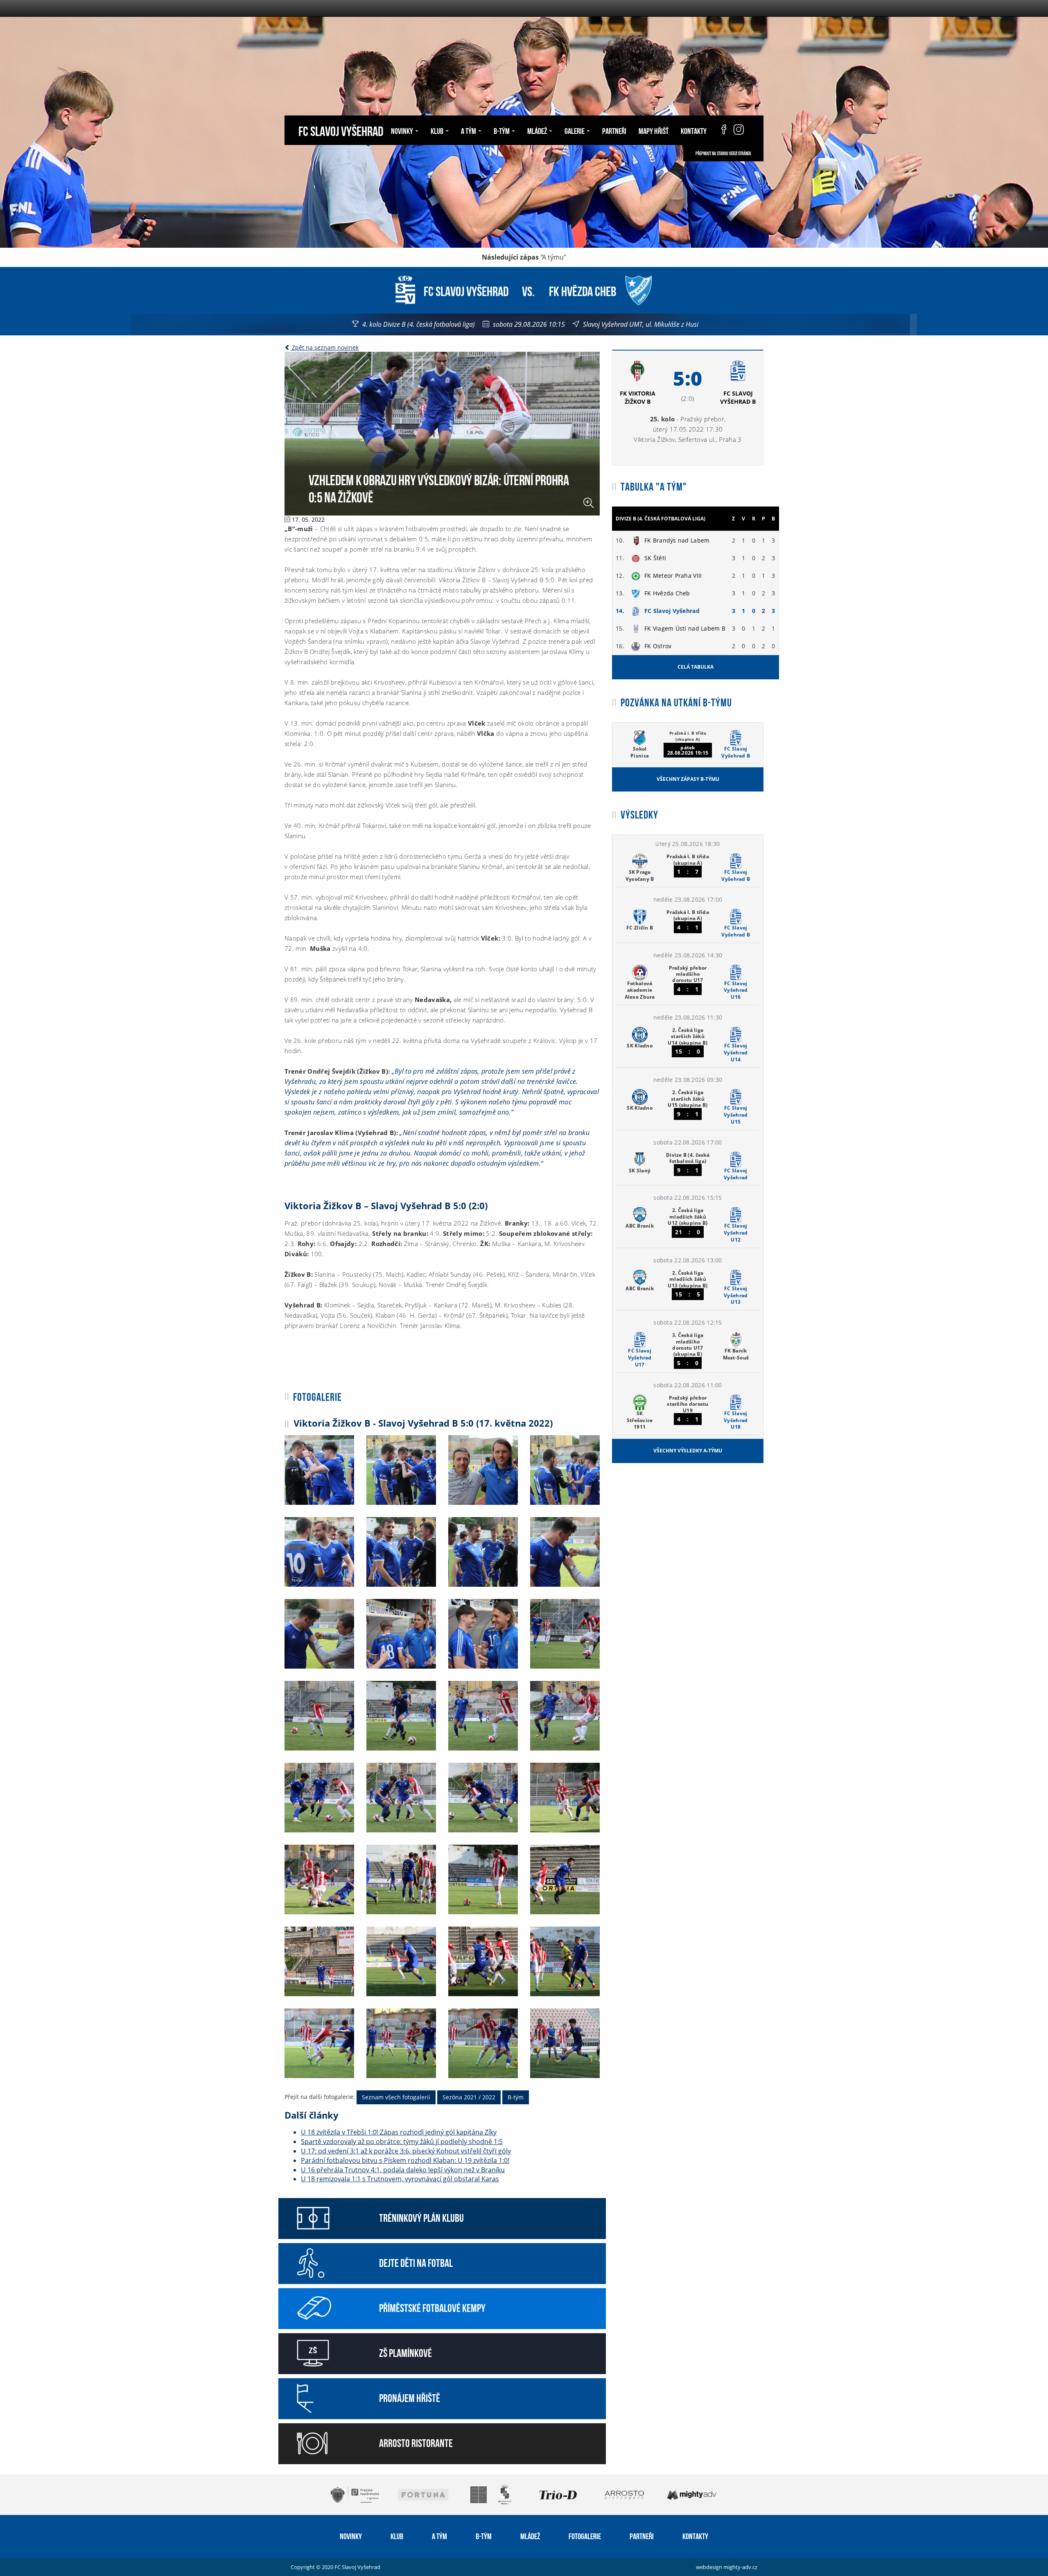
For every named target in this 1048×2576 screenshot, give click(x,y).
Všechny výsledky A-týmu (688, 1451)
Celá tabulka (696, 667)
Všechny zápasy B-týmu (688, 779)
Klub (397, 2535)
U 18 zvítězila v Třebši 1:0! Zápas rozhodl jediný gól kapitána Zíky (399, 2132)
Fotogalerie (585, 2535)
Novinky (351, 2535)
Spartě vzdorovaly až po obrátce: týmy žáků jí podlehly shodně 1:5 (402, 2142)
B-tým (516, 2097)
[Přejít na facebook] (720, 130)
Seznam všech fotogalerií (396, 2097)
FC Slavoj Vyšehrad (341, 130)
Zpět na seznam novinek (324, 347)
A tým (439, 2535)
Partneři (614, 130)
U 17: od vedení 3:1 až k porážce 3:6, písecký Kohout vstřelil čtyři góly (406, 2151)
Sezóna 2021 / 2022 (469, 2097)
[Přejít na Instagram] (739, 130)
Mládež (530, 2535)
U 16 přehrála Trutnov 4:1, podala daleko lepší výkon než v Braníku (403, 2170)
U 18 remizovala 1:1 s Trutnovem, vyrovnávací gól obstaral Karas (400, 2179)
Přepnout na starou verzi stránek (723, 153)
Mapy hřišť (654, 130)
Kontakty (694, 130)
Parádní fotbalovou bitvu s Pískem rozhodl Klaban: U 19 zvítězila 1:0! (405, 2160)
